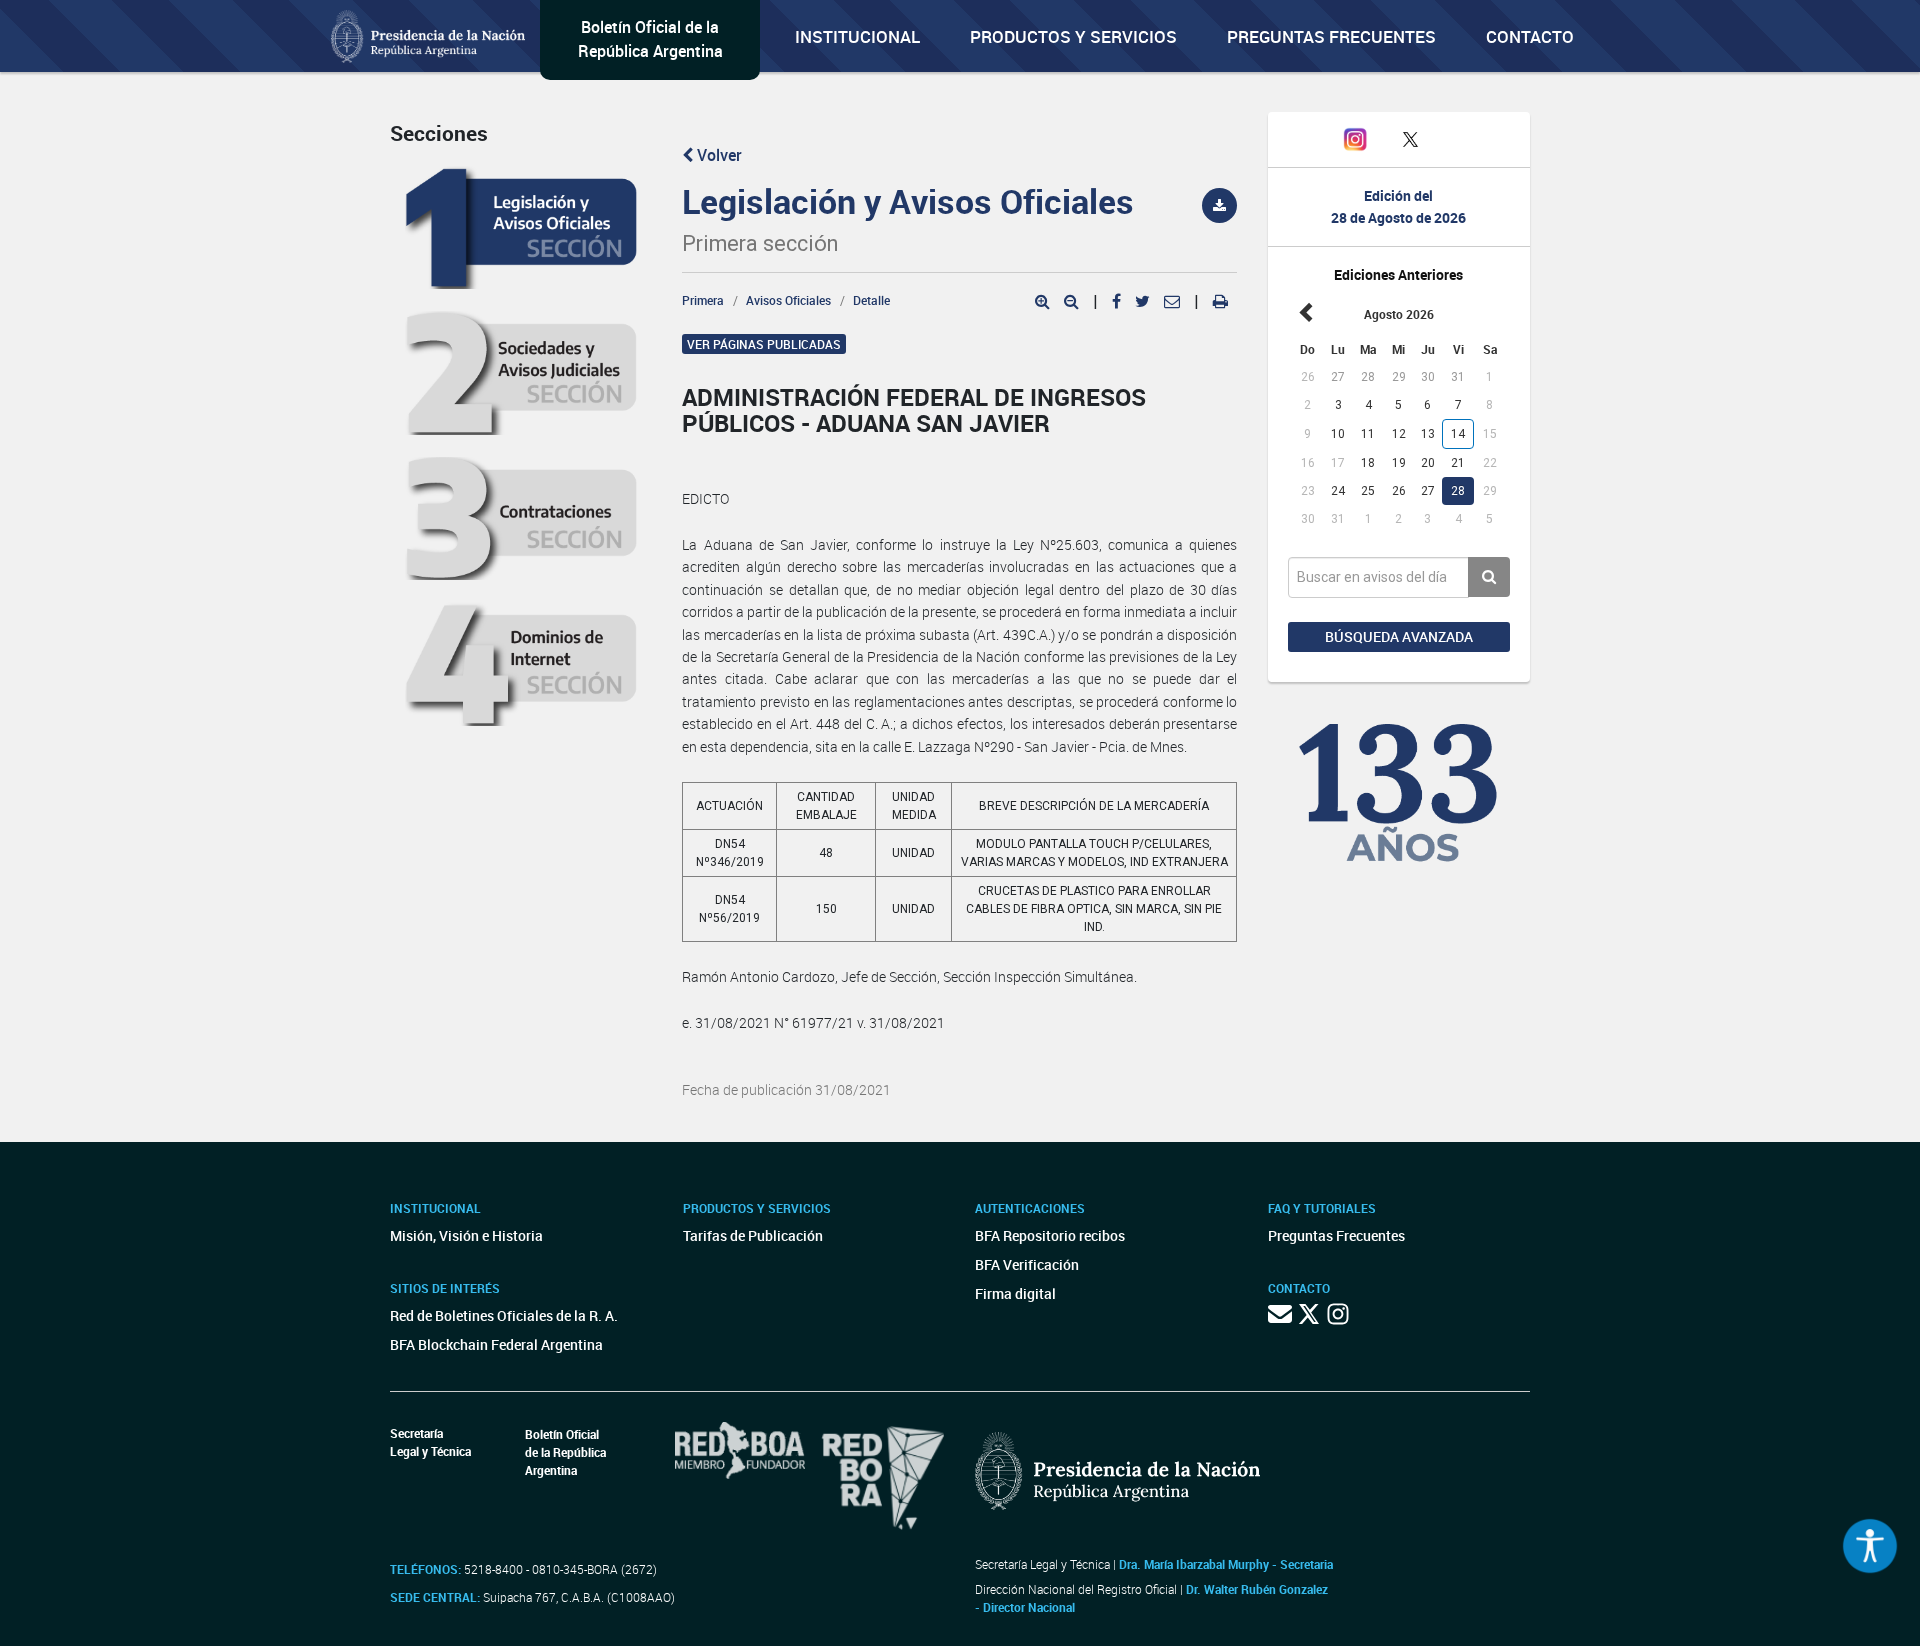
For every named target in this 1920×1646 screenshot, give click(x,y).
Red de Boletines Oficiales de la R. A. (504, 1315)
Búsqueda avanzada (1399, 636)
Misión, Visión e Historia (466, 1235)
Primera (703, 300)
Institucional (857, 36)
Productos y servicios (1073, 36)
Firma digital (1015, 1293)
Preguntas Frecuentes (1331, 36)
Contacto (1530, 36)
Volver (717, 155)
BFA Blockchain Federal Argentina (496, 1344)
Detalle (871, 300)
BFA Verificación (1027, 1264)
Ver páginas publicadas (764, 344)
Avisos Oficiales (788, 300)
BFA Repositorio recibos (1050, 1235)
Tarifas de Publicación (753, 1235)
